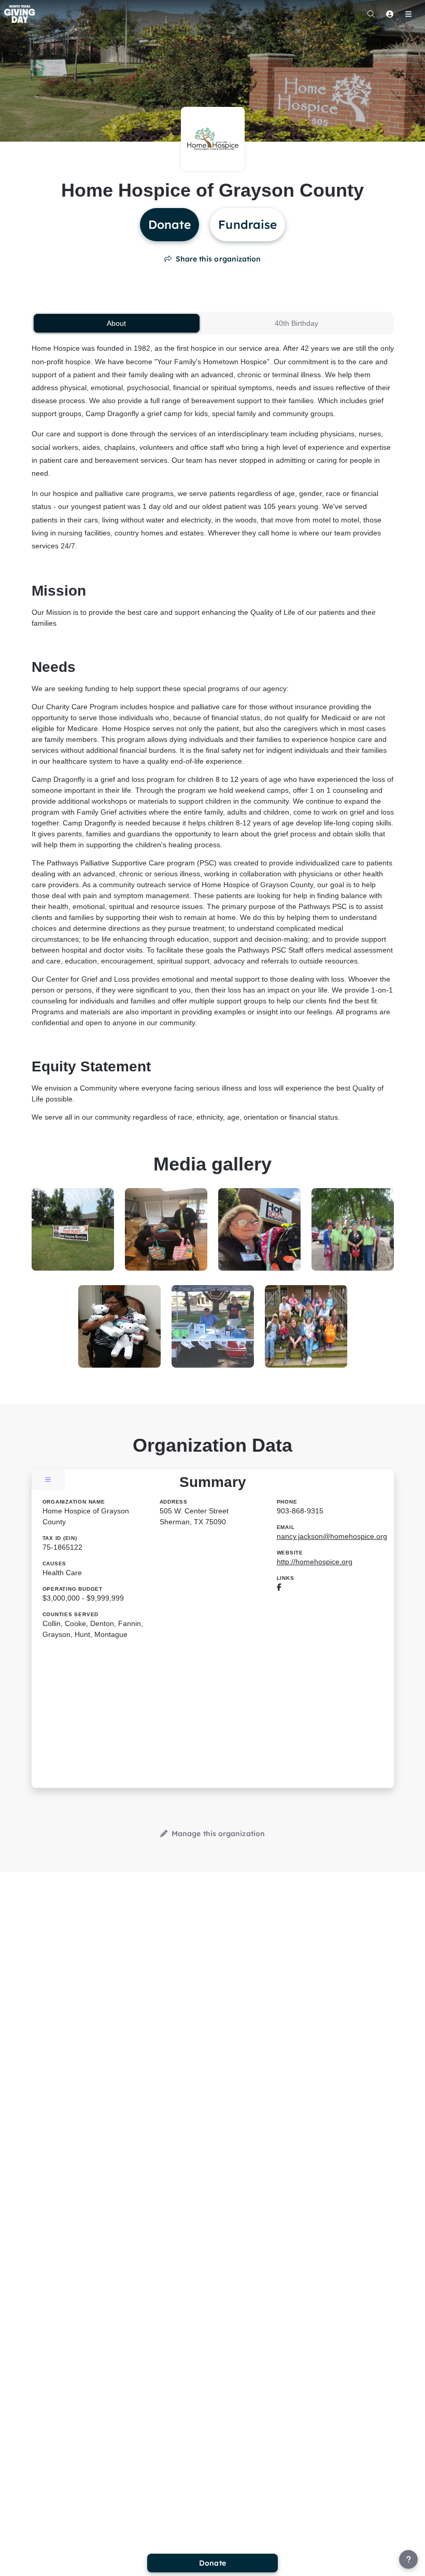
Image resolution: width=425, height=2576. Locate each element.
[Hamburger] (408, 14)
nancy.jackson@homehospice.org (332, 1536)
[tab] (117, 323)
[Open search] (371, 14)
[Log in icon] (390, 14)
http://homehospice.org (315, 1562)
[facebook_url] (279, 1587)
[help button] (408, 2559)
